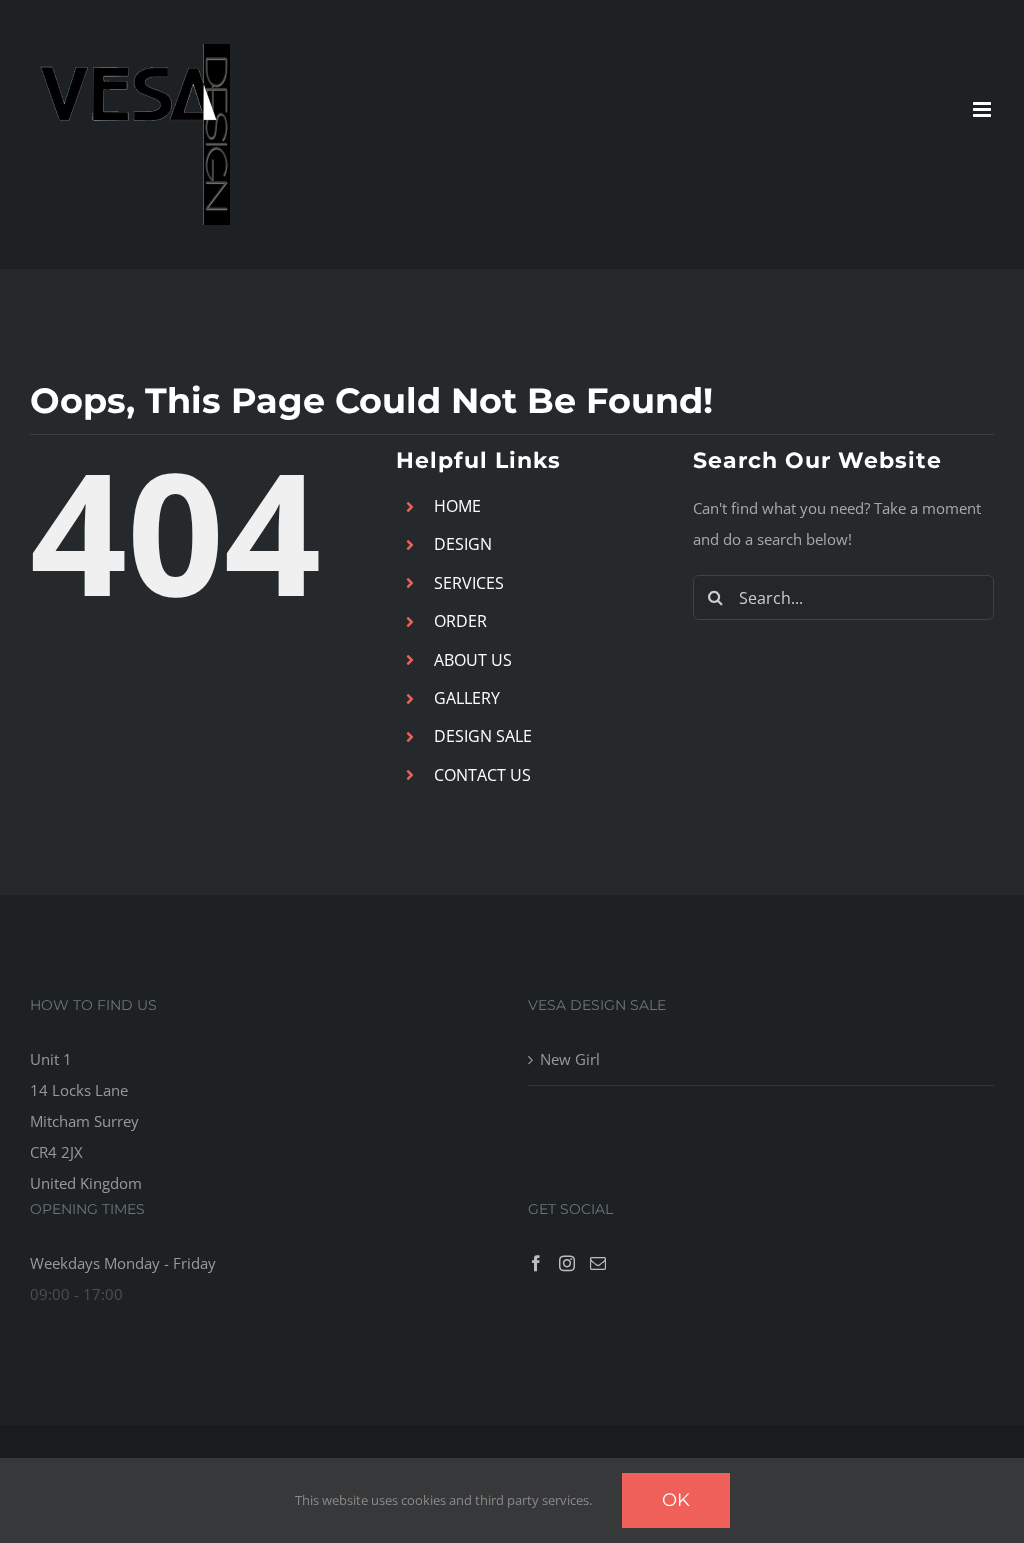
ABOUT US (473, 660)
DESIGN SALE (483, 736)
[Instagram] (567, 1263)
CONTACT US (482, 775)
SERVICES (469, 583)
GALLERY (467, 698)
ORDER (460, 621)
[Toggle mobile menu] (983, 109)
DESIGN (463, 544)
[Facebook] (536, 1263)
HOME (457, 506)
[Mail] (598, 1263)
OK (676, 1500)
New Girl (570, 1059)
